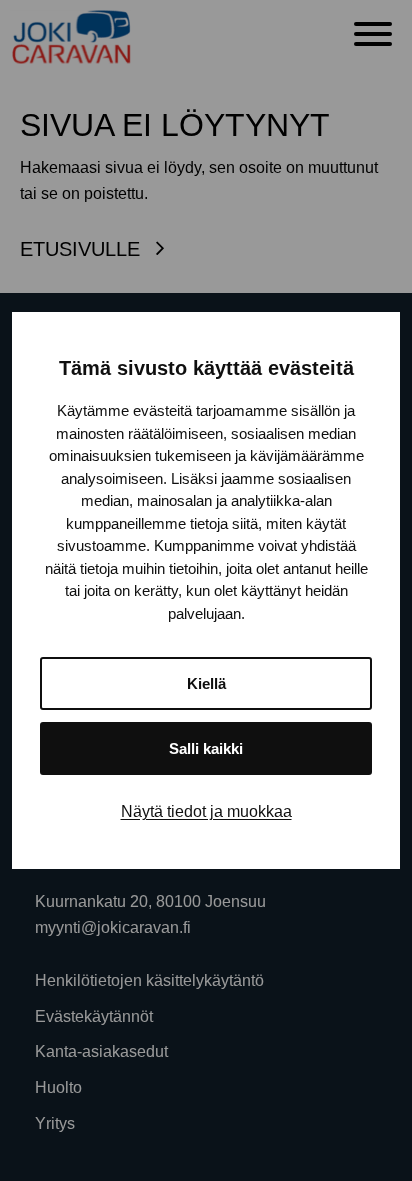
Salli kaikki (206, 748)
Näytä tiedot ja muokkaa (206, 811)
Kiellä (206, 683)
